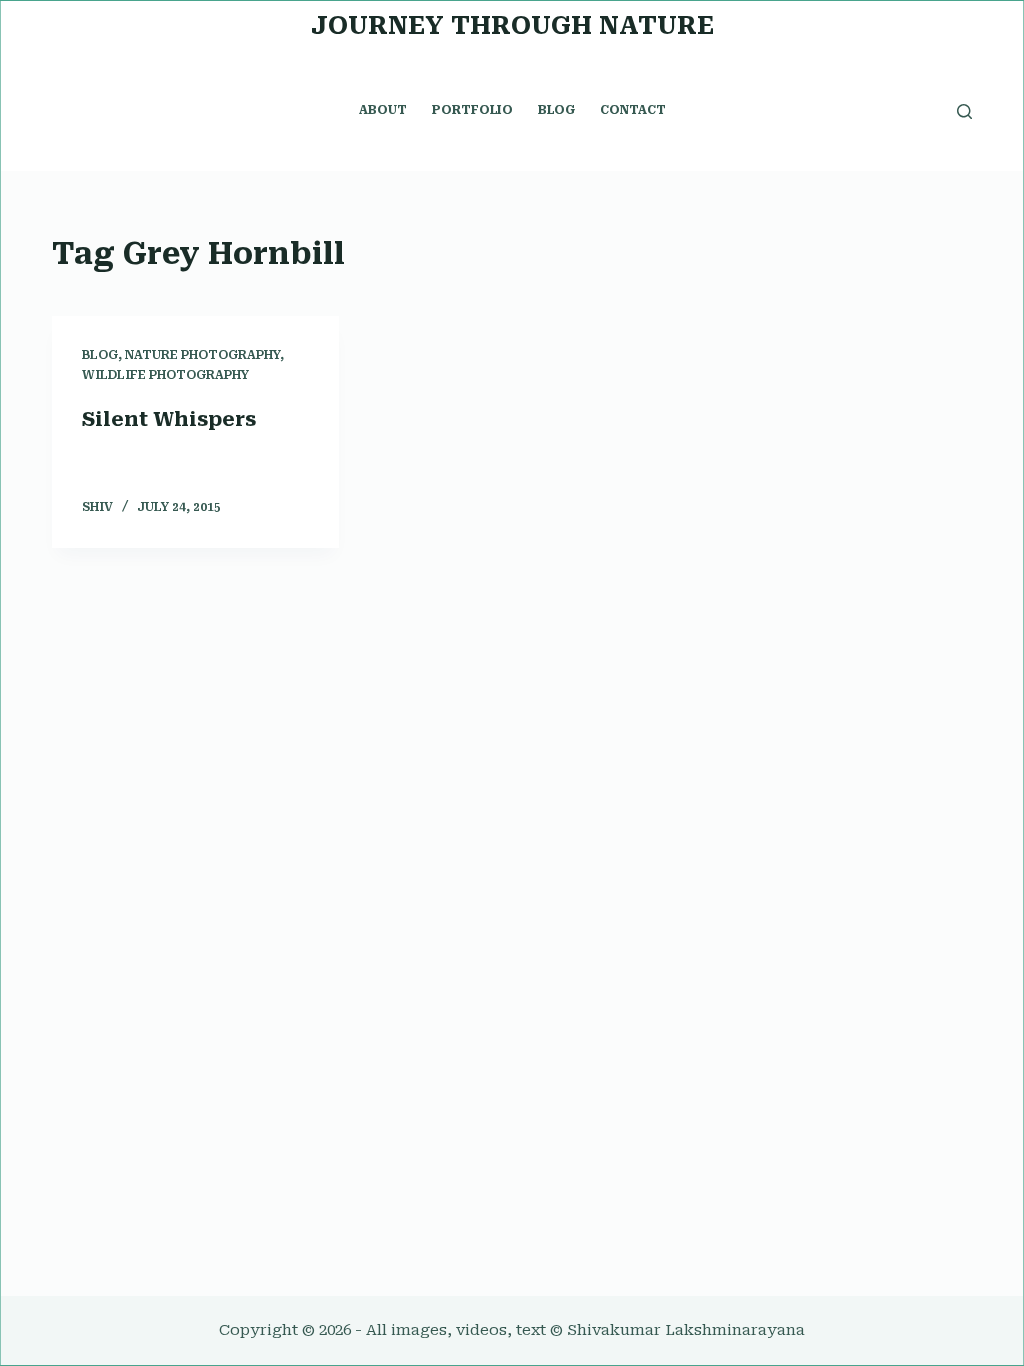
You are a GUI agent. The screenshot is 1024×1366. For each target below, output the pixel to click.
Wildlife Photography (165, 375)
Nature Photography (202, 355)
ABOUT (383, 110)
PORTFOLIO (472, 110)
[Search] (964, 111)
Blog (100, 355)
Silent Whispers (169, 419)
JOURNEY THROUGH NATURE (512, 25)
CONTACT (633, 110)
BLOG (556, 110)
